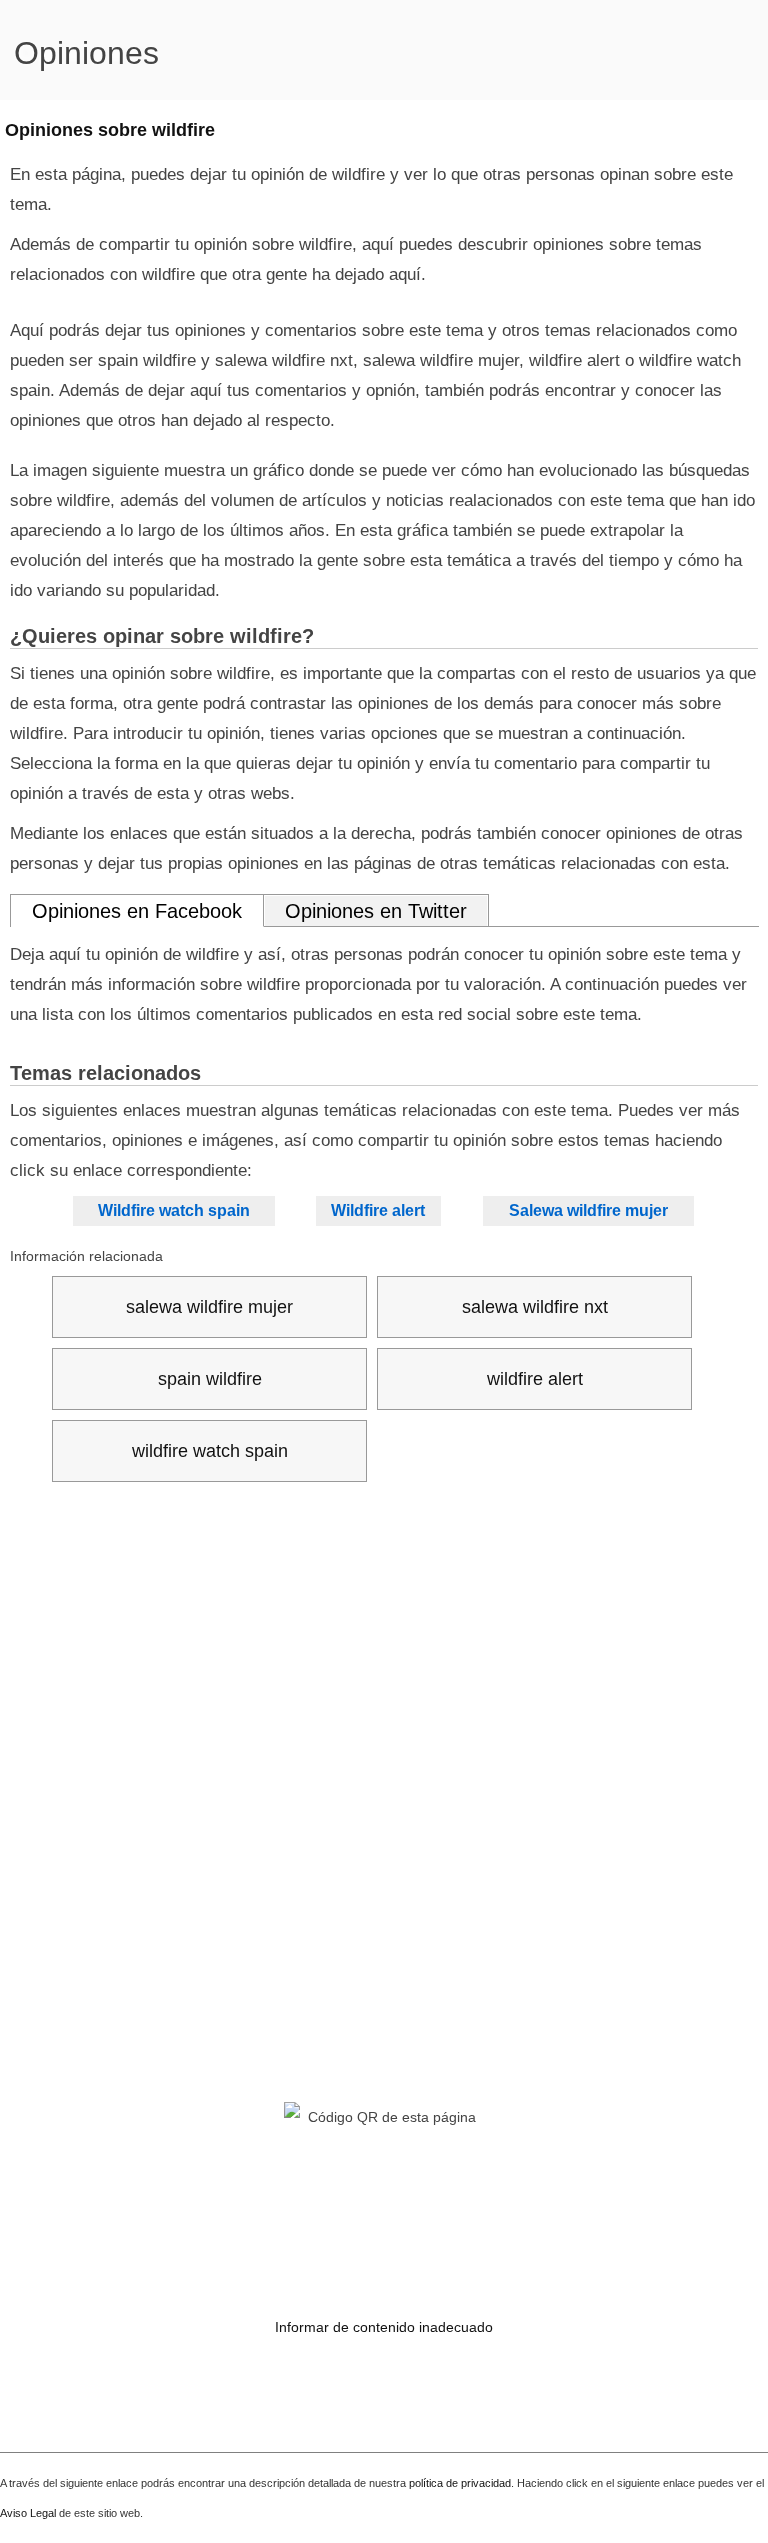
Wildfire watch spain (174, 1210)
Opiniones (86, 53)
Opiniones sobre (110, 130)
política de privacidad (460, 2483)
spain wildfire (210, 1379)
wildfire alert (535, 1379)
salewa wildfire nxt (535, 1307)
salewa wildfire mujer (209, 1307)
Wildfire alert (378, 1210)
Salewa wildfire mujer (588, 1210)
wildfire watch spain (210, 1451)
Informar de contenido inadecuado (384, 2327)
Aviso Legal (28, 2513)
